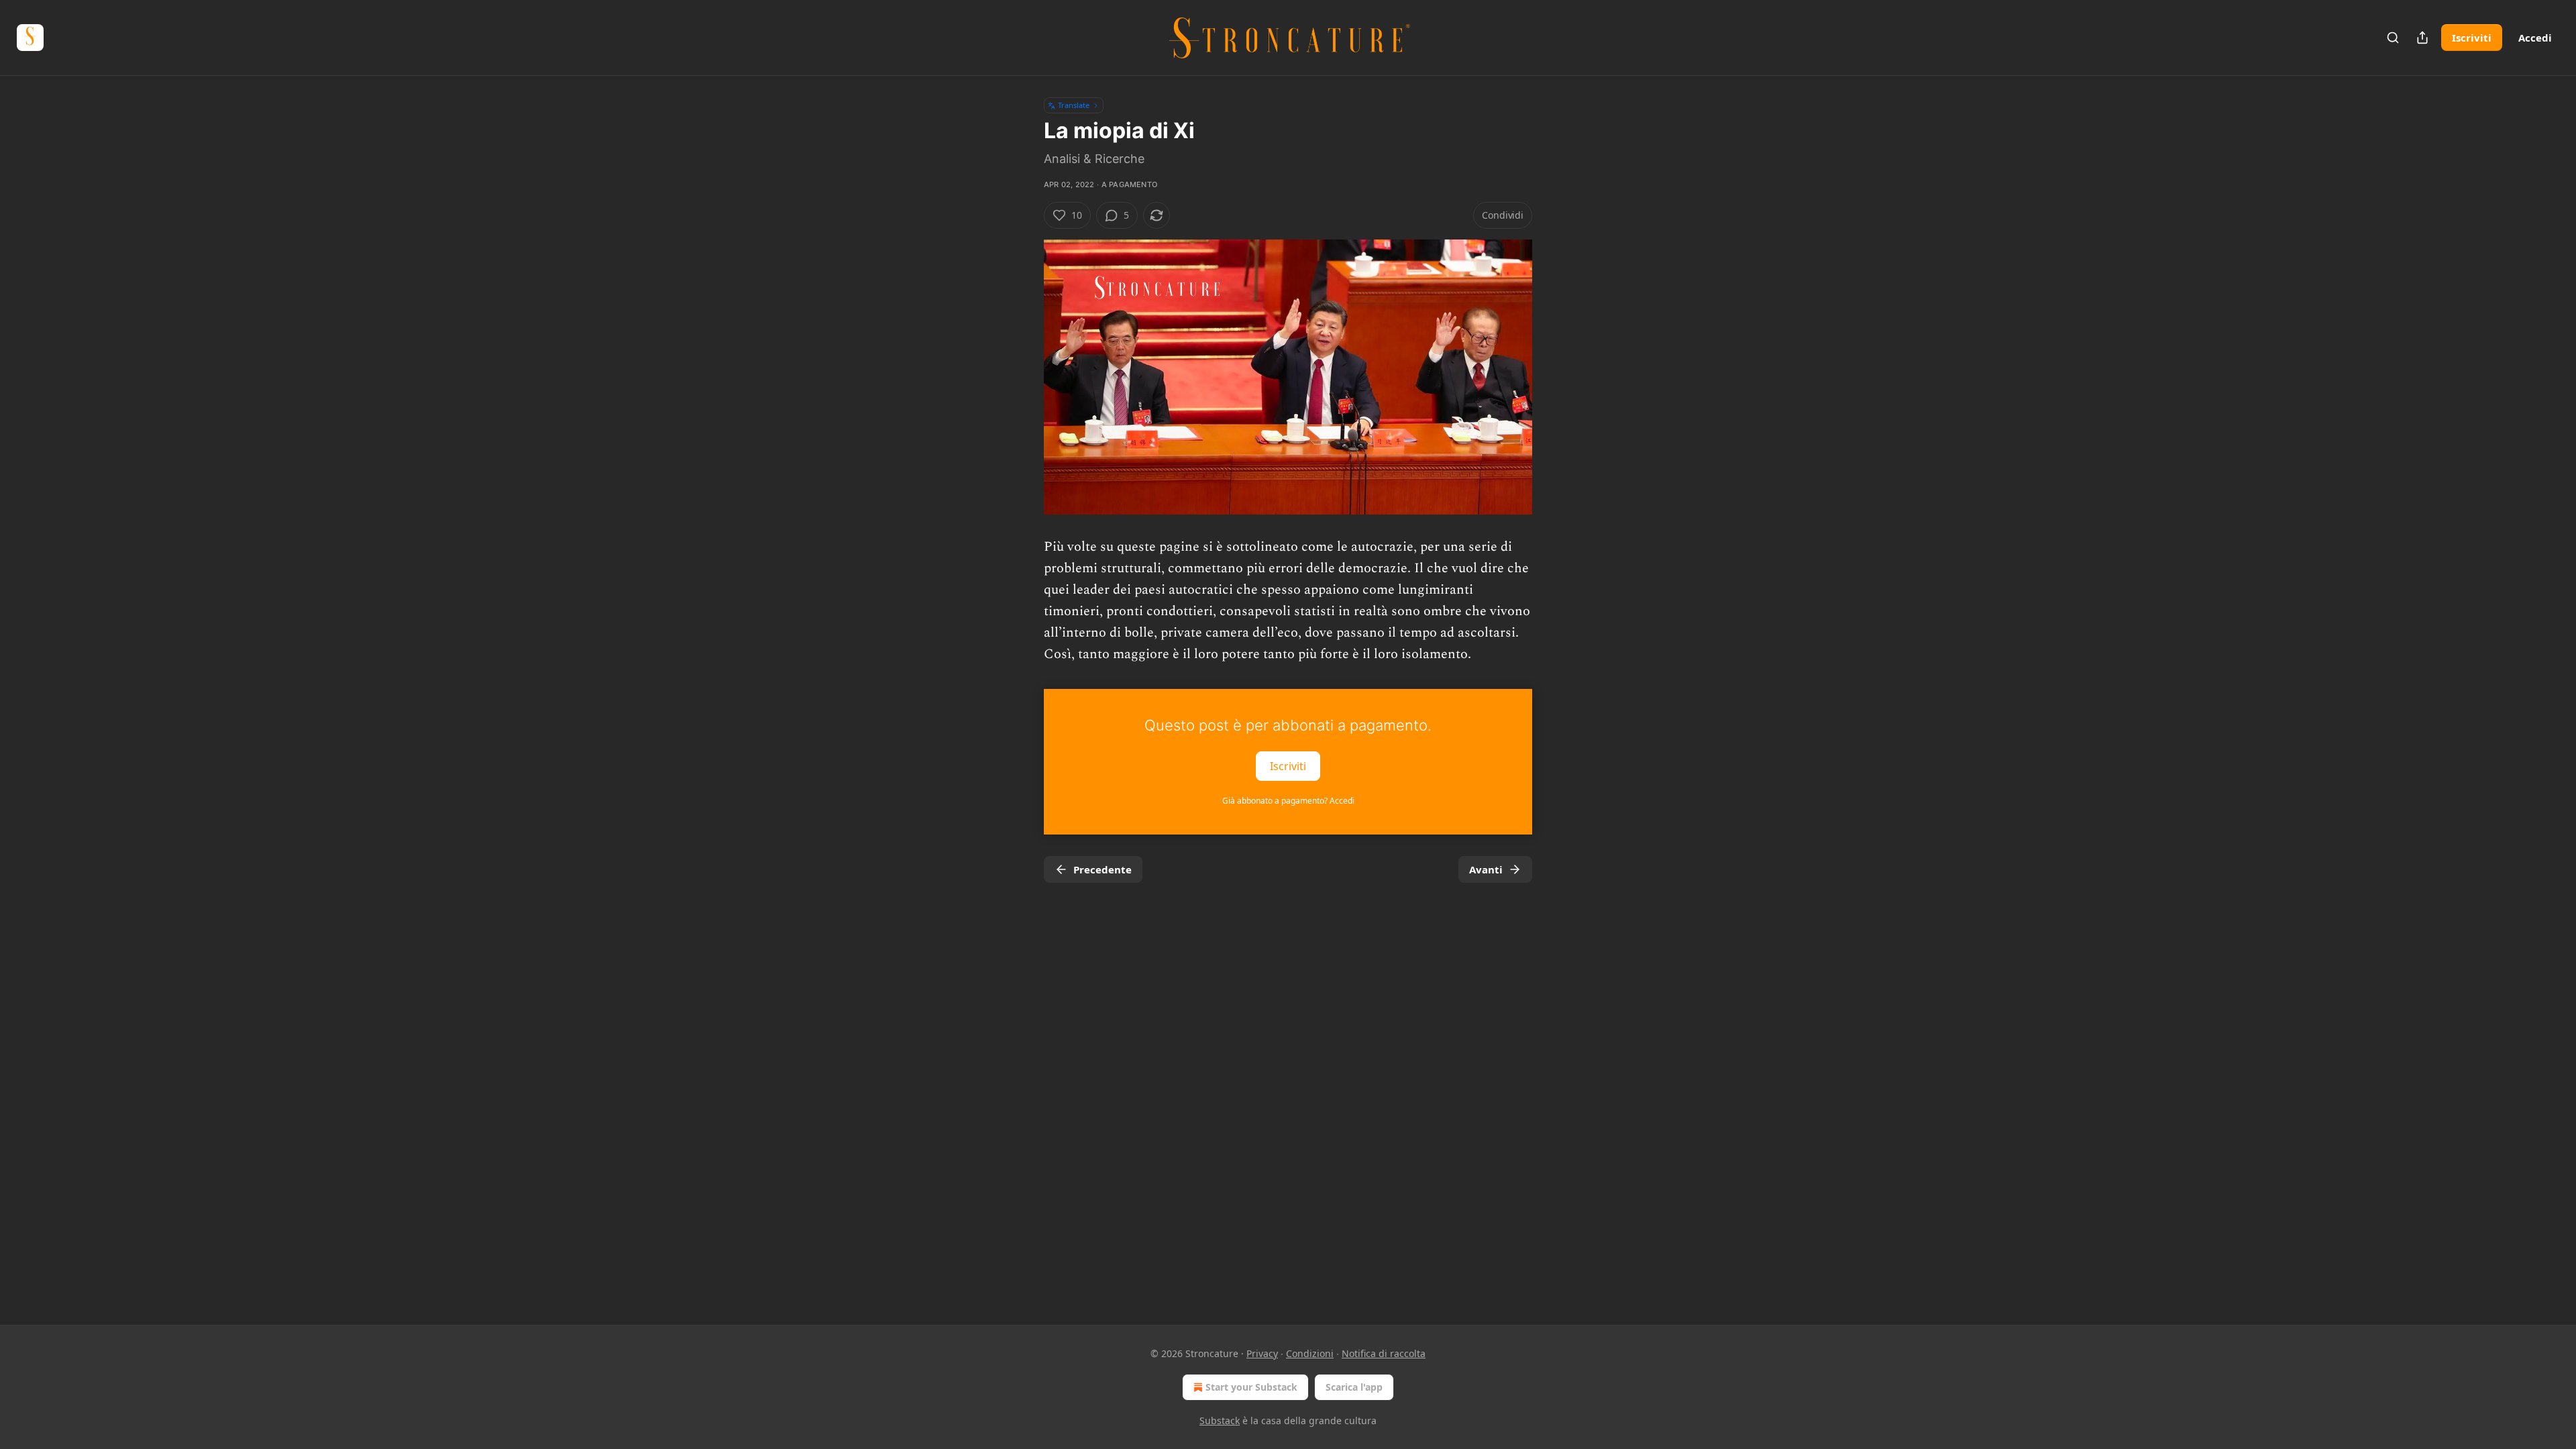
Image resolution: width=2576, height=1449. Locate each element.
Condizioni (1310, 1353)
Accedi (2535, 38)
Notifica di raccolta (1384, 1353)
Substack (1220, 1420)
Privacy (1262, 1353)
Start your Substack (1251, 1387)
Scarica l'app (1354, 1387)
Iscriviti (2472, 38)
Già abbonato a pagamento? (1288, 801)
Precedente (1103, 869)
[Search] (2393, 38)
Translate (1074, 105)
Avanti (1486, 869)
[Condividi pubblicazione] (2422, 38)
